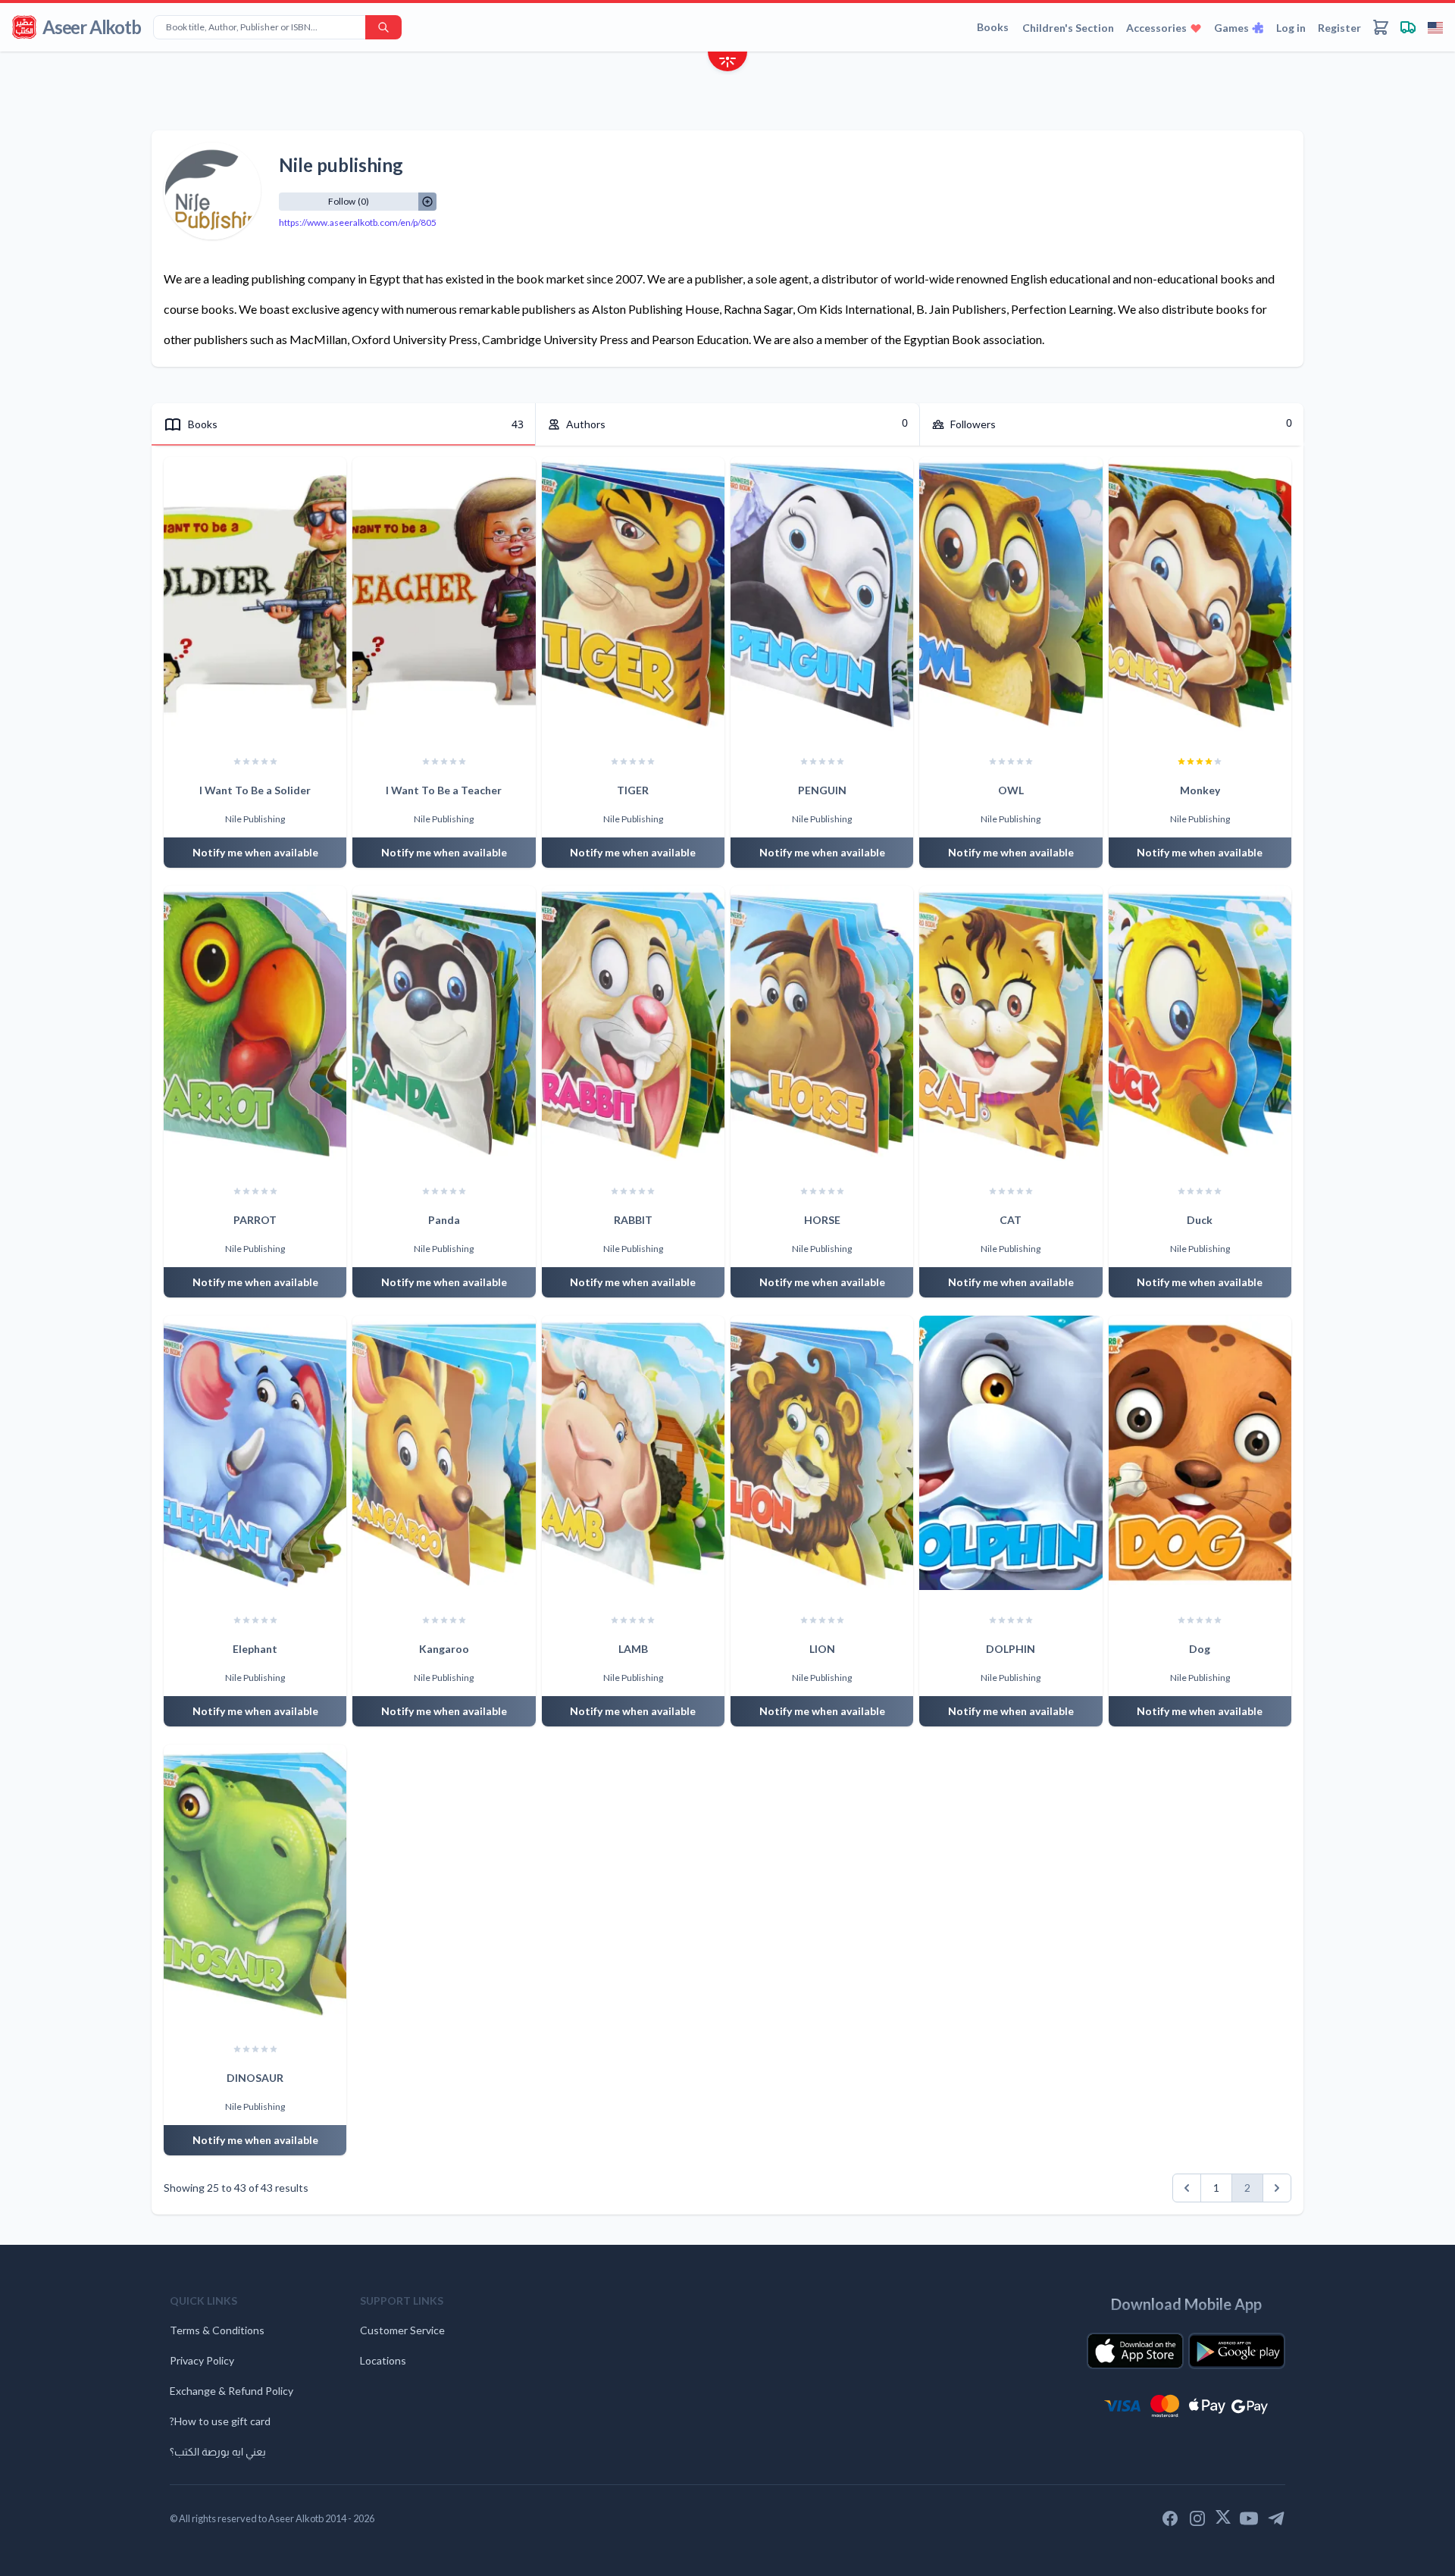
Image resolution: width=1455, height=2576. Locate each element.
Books (993, 27)
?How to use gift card (220, 2421)
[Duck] (1200, 1023)
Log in (1291, 28)
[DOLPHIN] (1011, 1453)
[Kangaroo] (444, 1453)
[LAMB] (633, 1453)
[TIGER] (633, 594)
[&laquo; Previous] (1187, 2188)
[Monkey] (1200, 594)
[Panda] (444, 1023)
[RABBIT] (633, 1023)
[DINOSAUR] (255, 1882)
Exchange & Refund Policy (232, 2391)
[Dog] (1200, 1453)
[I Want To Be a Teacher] (444, 594)
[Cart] (1381, 27)
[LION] (822, 1453)
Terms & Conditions (217, 2330)
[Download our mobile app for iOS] (1135, 2351)
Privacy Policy (202, 2360)
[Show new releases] (727, 63)
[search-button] (383, 27)
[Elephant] (255, 1453)
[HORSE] (822, 1023)
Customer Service (402, 2330)
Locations (383, 2360)
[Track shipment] (1408, 27)
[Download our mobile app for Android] (1237, 2351)
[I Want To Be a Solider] (255, 594)
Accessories (1156, 28)
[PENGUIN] (822, 594)
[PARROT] (255, 1023)
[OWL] (1011, 594)
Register (1339, 28)
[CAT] (1011, 1023)
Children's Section (1068, 28)
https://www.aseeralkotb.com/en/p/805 (358, 222)
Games (1231, 28)
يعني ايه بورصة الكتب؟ (218, 2451)
